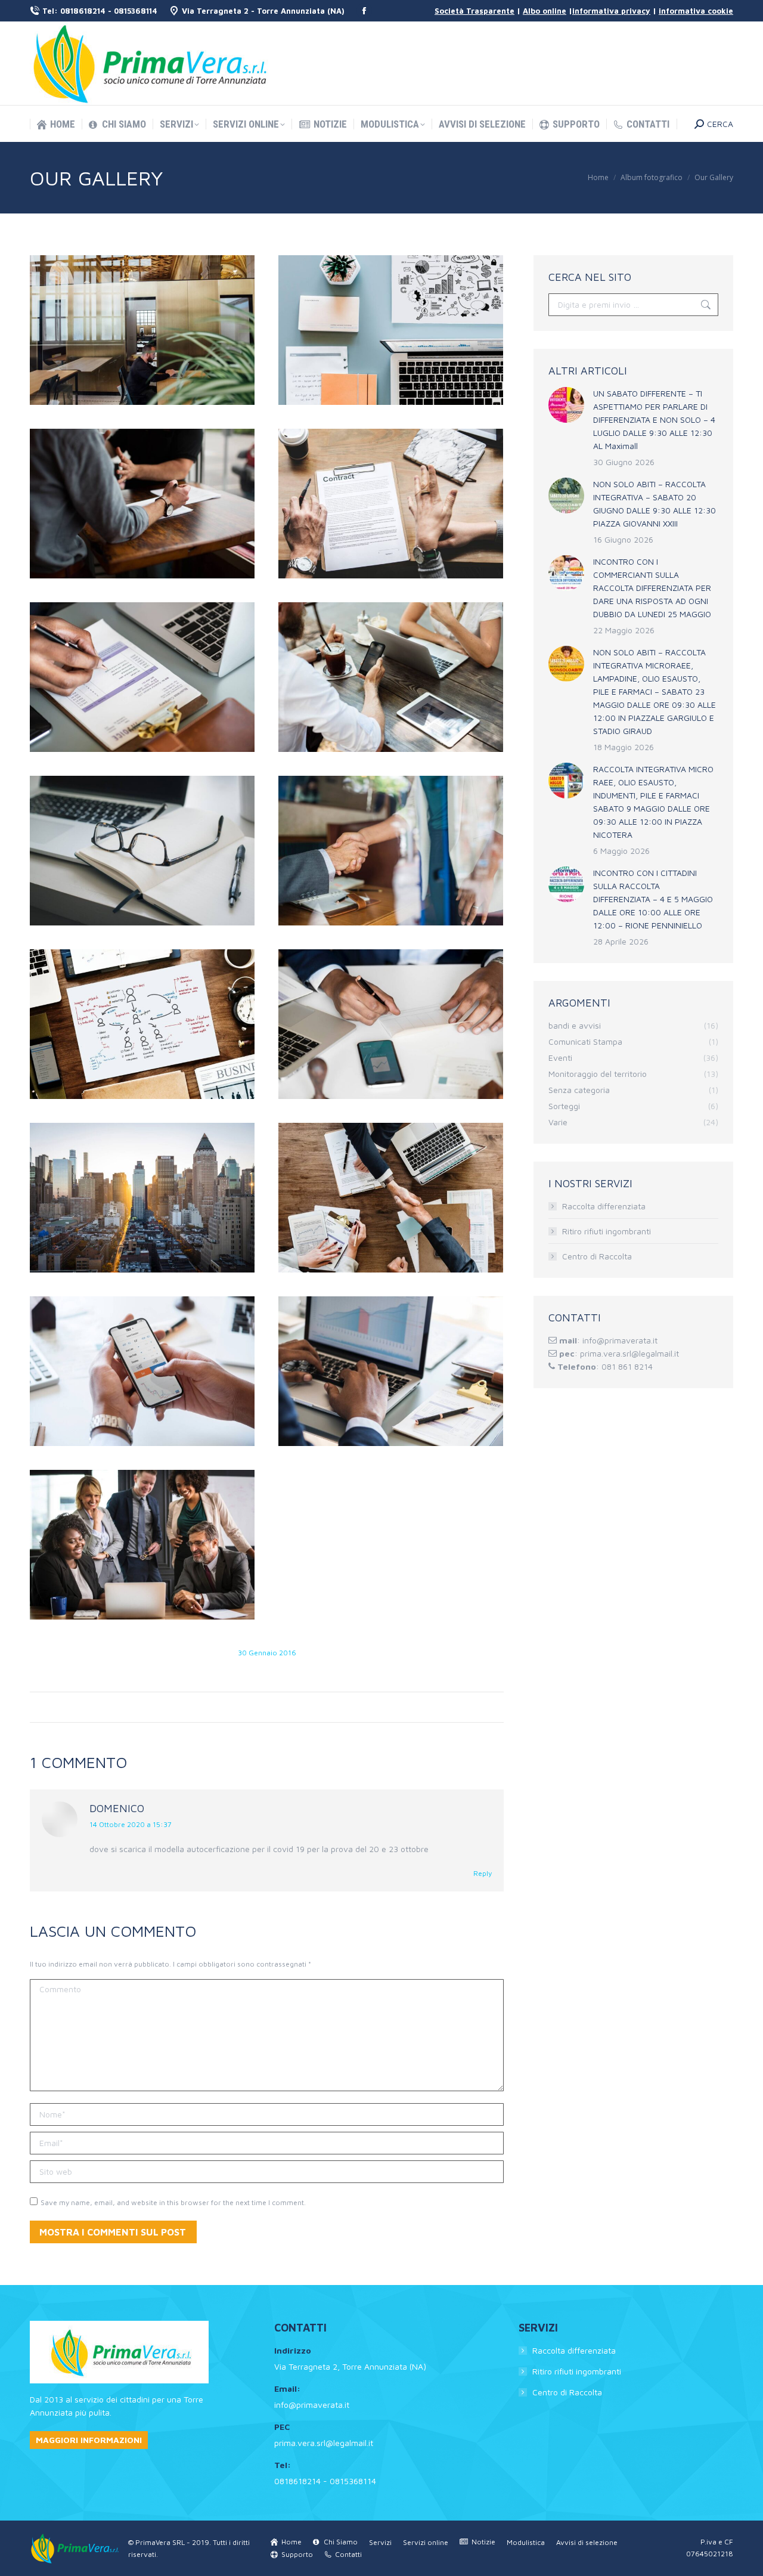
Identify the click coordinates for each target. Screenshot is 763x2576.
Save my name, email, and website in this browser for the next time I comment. (173, 2202)
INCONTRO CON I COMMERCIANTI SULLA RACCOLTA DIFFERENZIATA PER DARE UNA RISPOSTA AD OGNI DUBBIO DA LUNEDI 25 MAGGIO (652, 588)
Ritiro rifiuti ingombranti (607, 1231)
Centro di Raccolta (597, 1256)
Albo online (545, 11)
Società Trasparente (474, 11)
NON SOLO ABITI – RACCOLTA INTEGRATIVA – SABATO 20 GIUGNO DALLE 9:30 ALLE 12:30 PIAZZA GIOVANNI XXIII (655, 504)
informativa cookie (696, 11)
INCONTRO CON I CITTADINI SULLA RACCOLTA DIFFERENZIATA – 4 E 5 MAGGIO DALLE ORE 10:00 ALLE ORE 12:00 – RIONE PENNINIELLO (653, 899)
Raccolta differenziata (604, 1206)
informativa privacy (611, 11)
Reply (483, 1873)
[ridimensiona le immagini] (566, 405)
